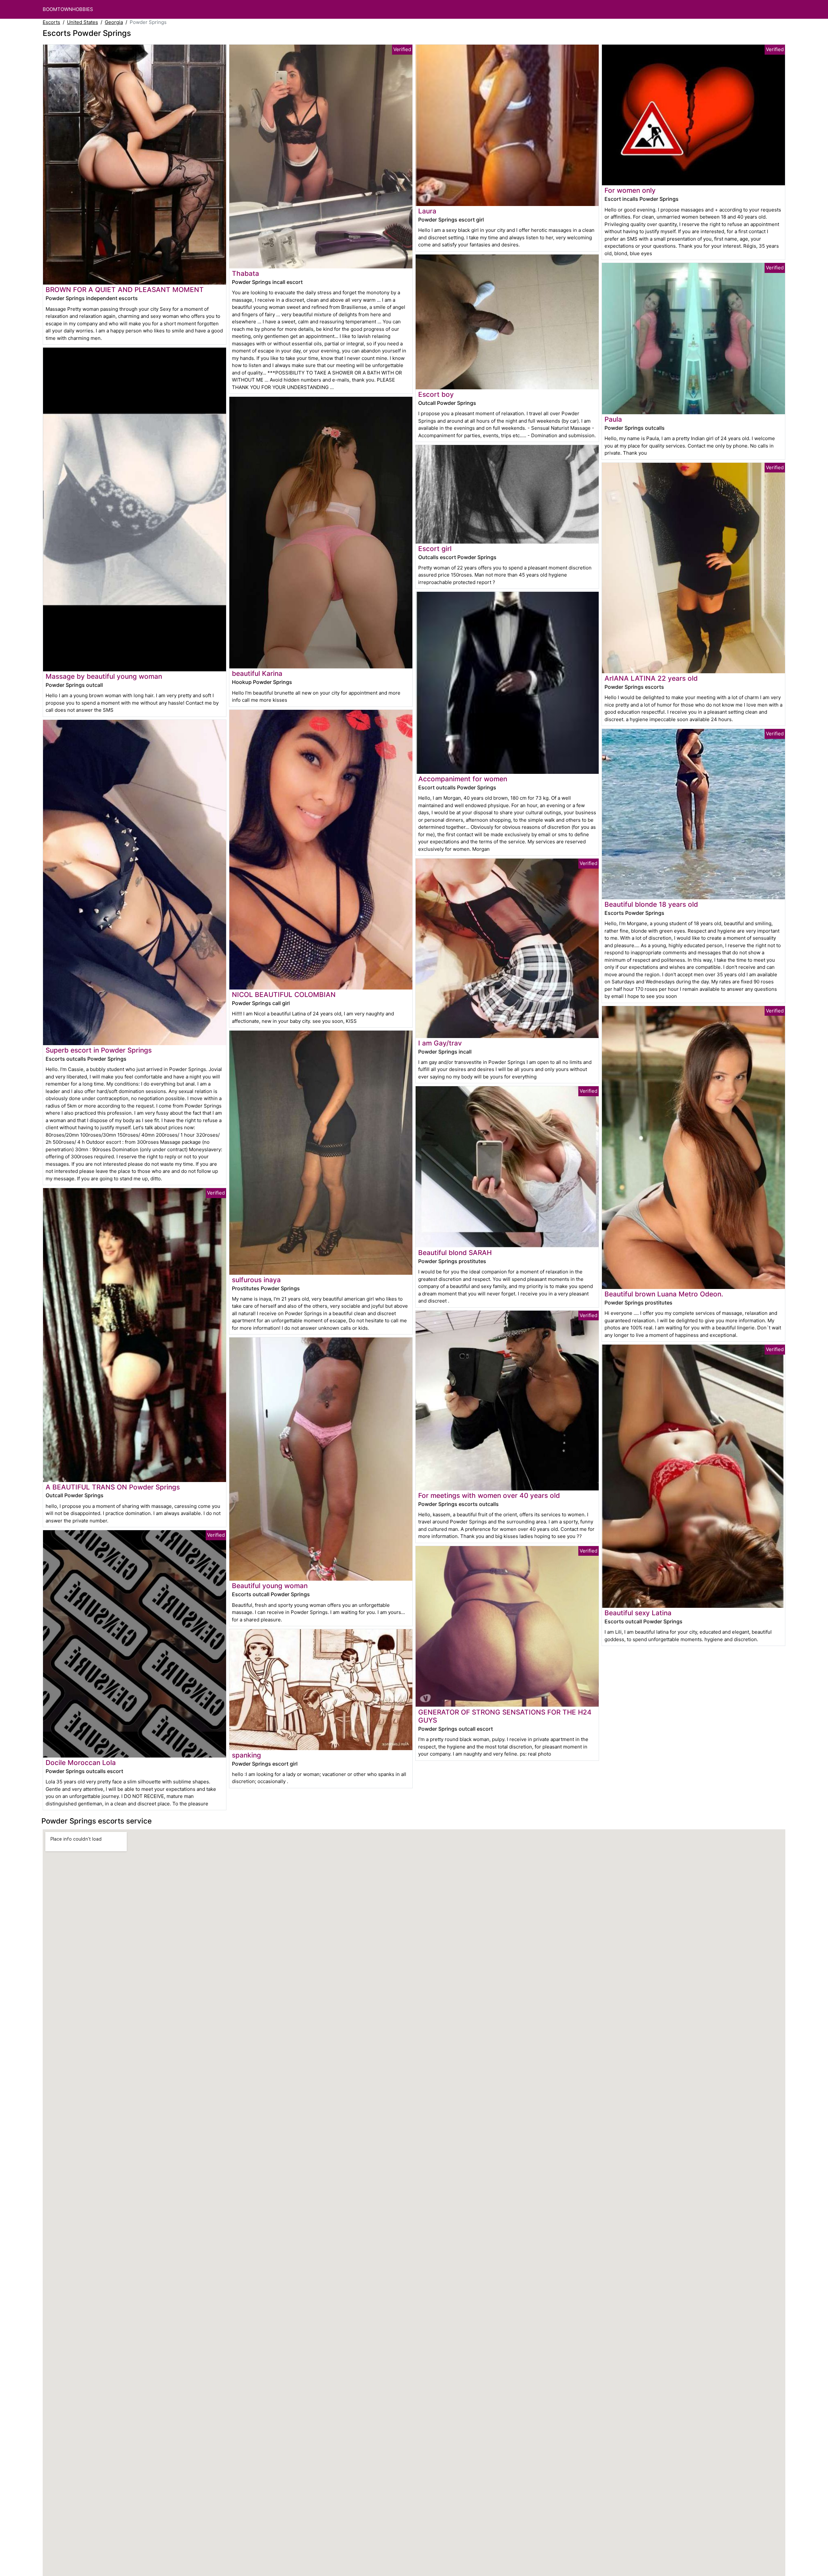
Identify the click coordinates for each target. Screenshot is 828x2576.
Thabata (245, 273)
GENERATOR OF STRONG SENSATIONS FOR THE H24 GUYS (505, 1716)
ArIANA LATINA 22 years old (651, 678)
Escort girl (435, 549)
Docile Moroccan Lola (81, 1763)
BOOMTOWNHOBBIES (68, 9)
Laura (427, 211)
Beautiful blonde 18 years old (651, 904)
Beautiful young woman (270, 1586)
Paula (613, 419)
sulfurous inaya (256, 1280)
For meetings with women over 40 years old (489, 1495)
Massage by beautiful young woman (104, 676)
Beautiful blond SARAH (455, 1253)
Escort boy (436, 394)
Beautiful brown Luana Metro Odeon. (664, 1294)
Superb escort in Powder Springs (99, 1050)
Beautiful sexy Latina (638, 1613)
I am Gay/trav (440, 1043)
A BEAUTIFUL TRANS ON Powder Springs (113, 1487)
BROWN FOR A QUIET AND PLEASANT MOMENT (125, 290)
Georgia (114, 22)
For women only (630, 190)
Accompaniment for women (463, 779)
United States (82, 22)
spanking (246, 1755)
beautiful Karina (257, 673)
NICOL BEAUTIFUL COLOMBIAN (284, 995)
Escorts (51, 22)
